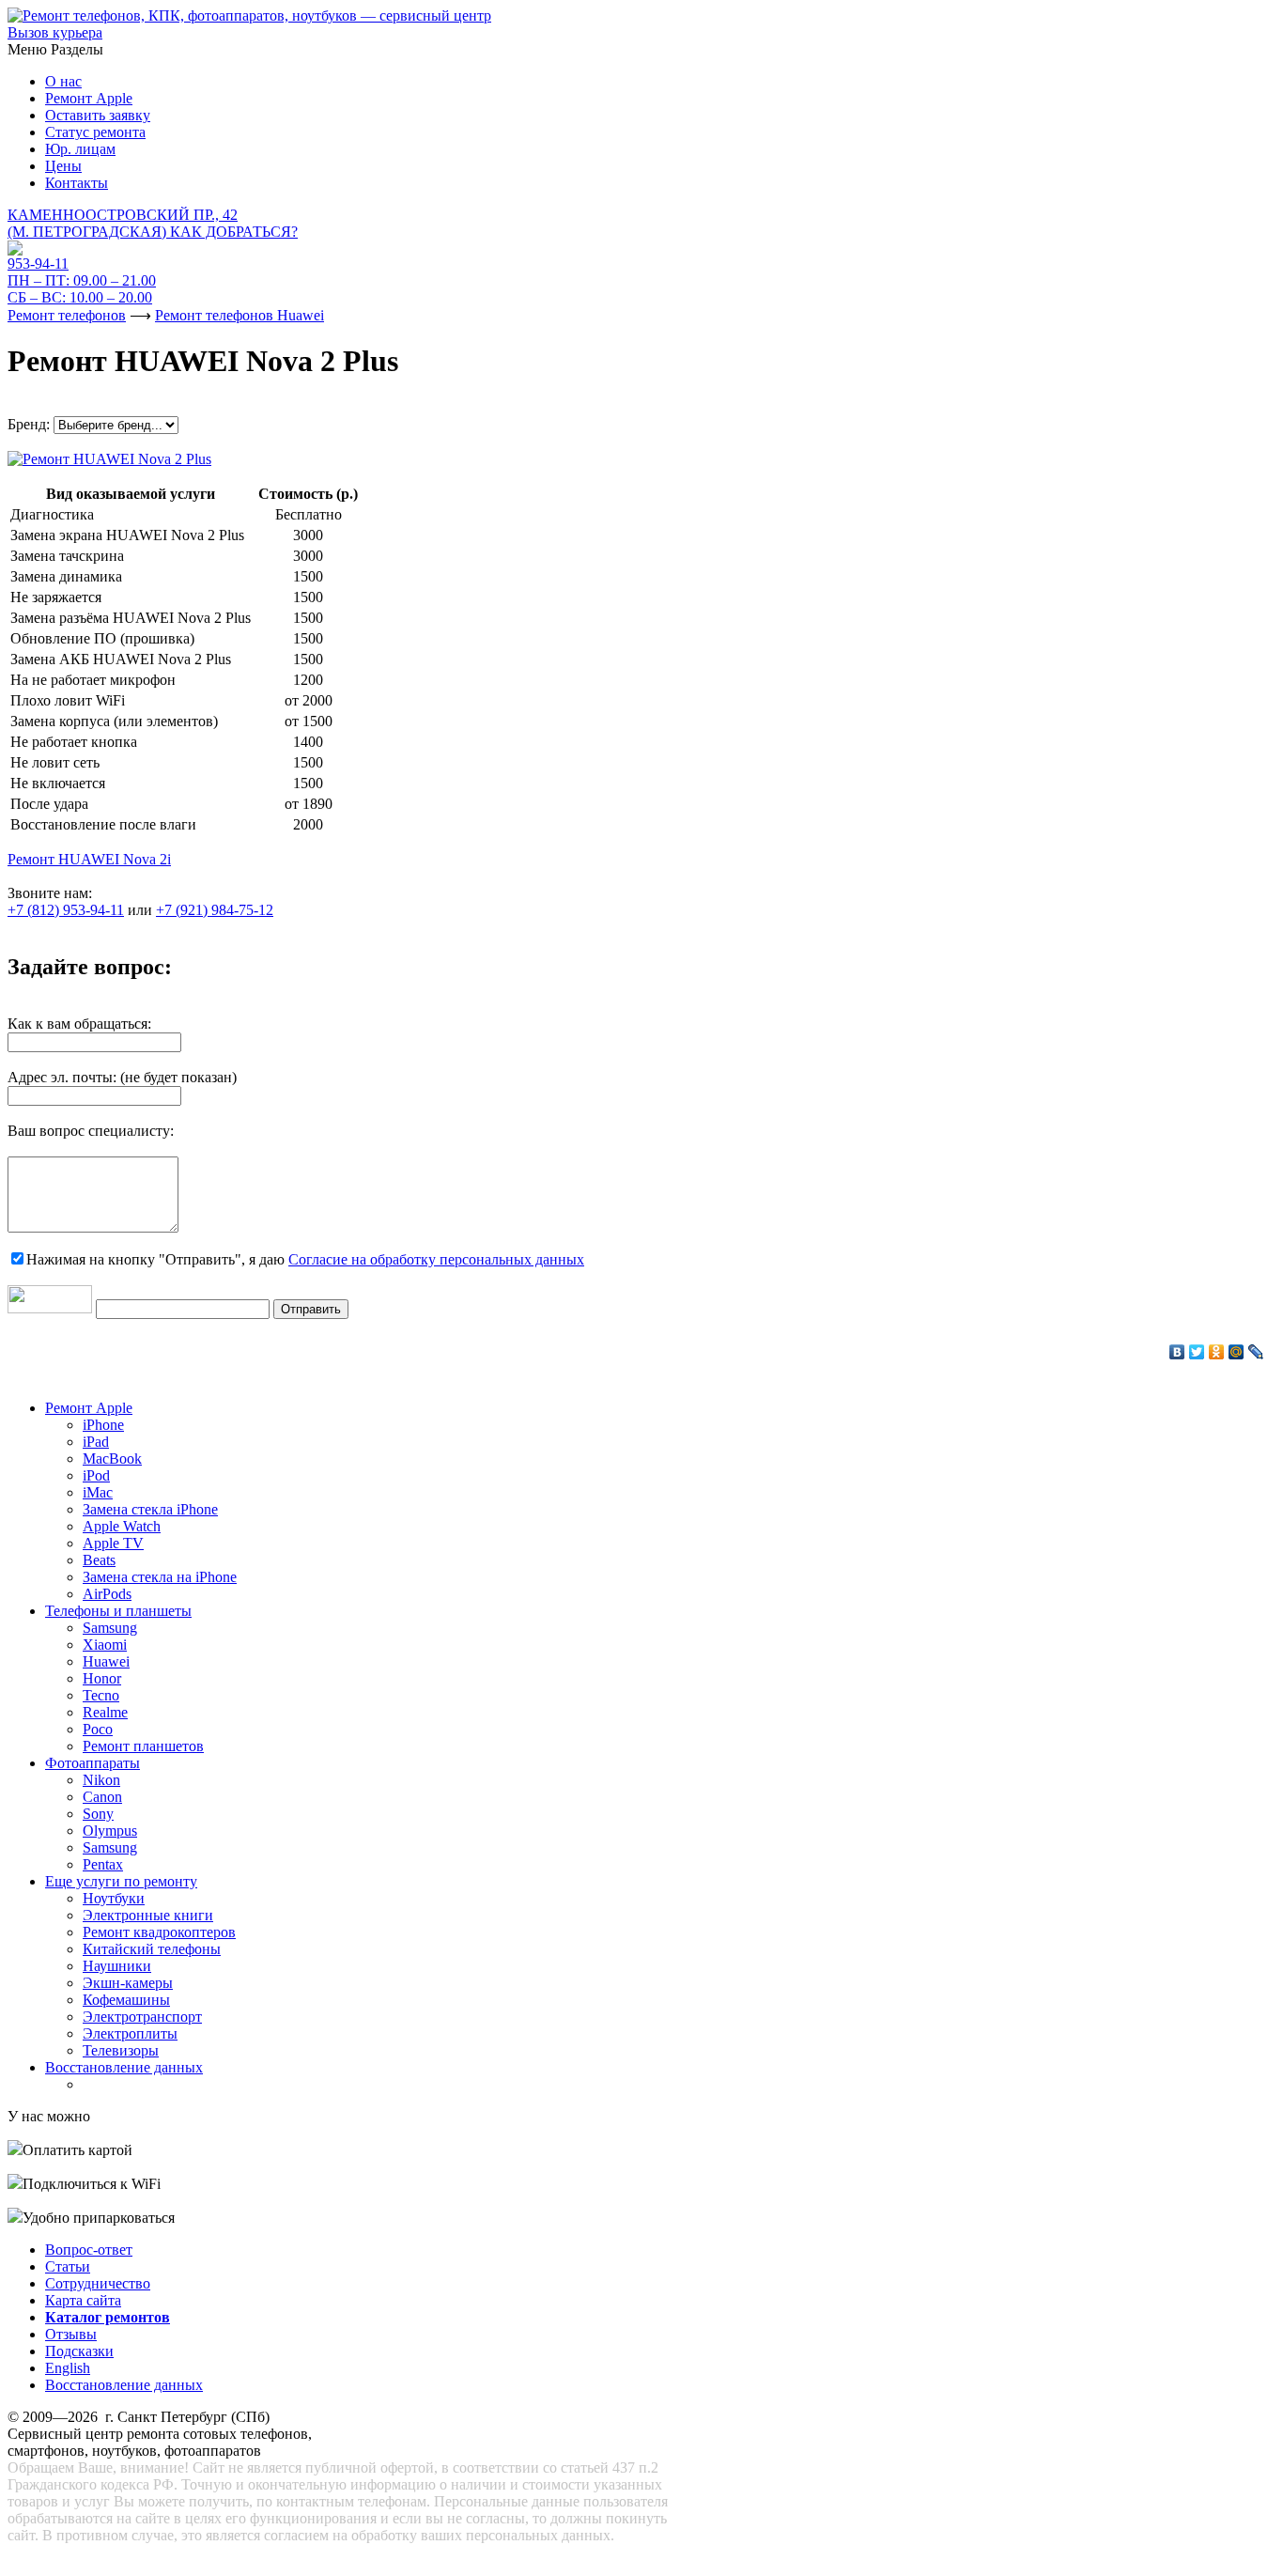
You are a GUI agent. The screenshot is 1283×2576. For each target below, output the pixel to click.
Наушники (117, 1966)
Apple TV (113, 1543)
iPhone (103, 1425)
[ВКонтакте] (1177, 1352)
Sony (98, 1814)
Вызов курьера (55, 32)
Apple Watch (122, 1526)
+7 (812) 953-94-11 (66, 910)
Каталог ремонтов (108, 2317)
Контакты (77, 183)
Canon (102, 1797)
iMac (98, 1492)
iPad (96, 1442)
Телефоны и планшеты (118, 1611)
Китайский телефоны (152, 1949)
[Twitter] (1197, 1352)
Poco (98, 1729)
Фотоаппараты (93, 1763)
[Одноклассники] (1217, 1352)
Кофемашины (126, 2000)
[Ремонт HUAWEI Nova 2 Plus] (109, 454)
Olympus (110, 1831)
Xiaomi (105, 1645)
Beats (99, 1560)
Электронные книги (148, 1915)
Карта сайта (83, 2300)
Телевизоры (121, 2050)
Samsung (110, 1628)
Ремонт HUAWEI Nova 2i (89, 859)
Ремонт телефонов (67, 315)
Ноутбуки (114, 1898)
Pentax (103, 1864)
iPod (96, 1475)
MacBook (112, 1459)
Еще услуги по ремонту (121, 1881)
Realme (105, 1712)
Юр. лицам (80, 149)
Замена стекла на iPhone (160, 1577)
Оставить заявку (98, 115)
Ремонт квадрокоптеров (159, 1932)
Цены (63, 166)
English (68, 2368)
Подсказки (79, 2351)
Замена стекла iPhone (150, 1509)
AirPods (107, 1594)
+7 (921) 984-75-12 (215, 910)
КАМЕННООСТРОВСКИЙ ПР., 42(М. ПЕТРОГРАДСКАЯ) (153, 223)
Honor (102, 1678)
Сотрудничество (98, 2283)
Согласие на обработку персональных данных (436, 1259)
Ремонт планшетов (143, 1746)
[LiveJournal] (1256, 1352)
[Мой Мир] (1237, 1352)
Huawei (106, 1661)
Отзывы (71, 2334)
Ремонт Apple (89, 98)
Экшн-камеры (128, 1983)
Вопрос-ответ (89, 2250)
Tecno (101, 1695)
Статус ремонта (95, 132)
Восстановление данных (124, 2067)
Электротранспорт (142, 2017)
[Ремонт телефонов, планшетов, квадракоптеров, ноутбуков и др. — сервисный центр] (249, 16)
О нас (63, 81)
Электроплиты (130, 2033)
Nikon (101, 1780)
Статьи (68, 2266)
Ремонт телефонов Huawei (240, 315)
